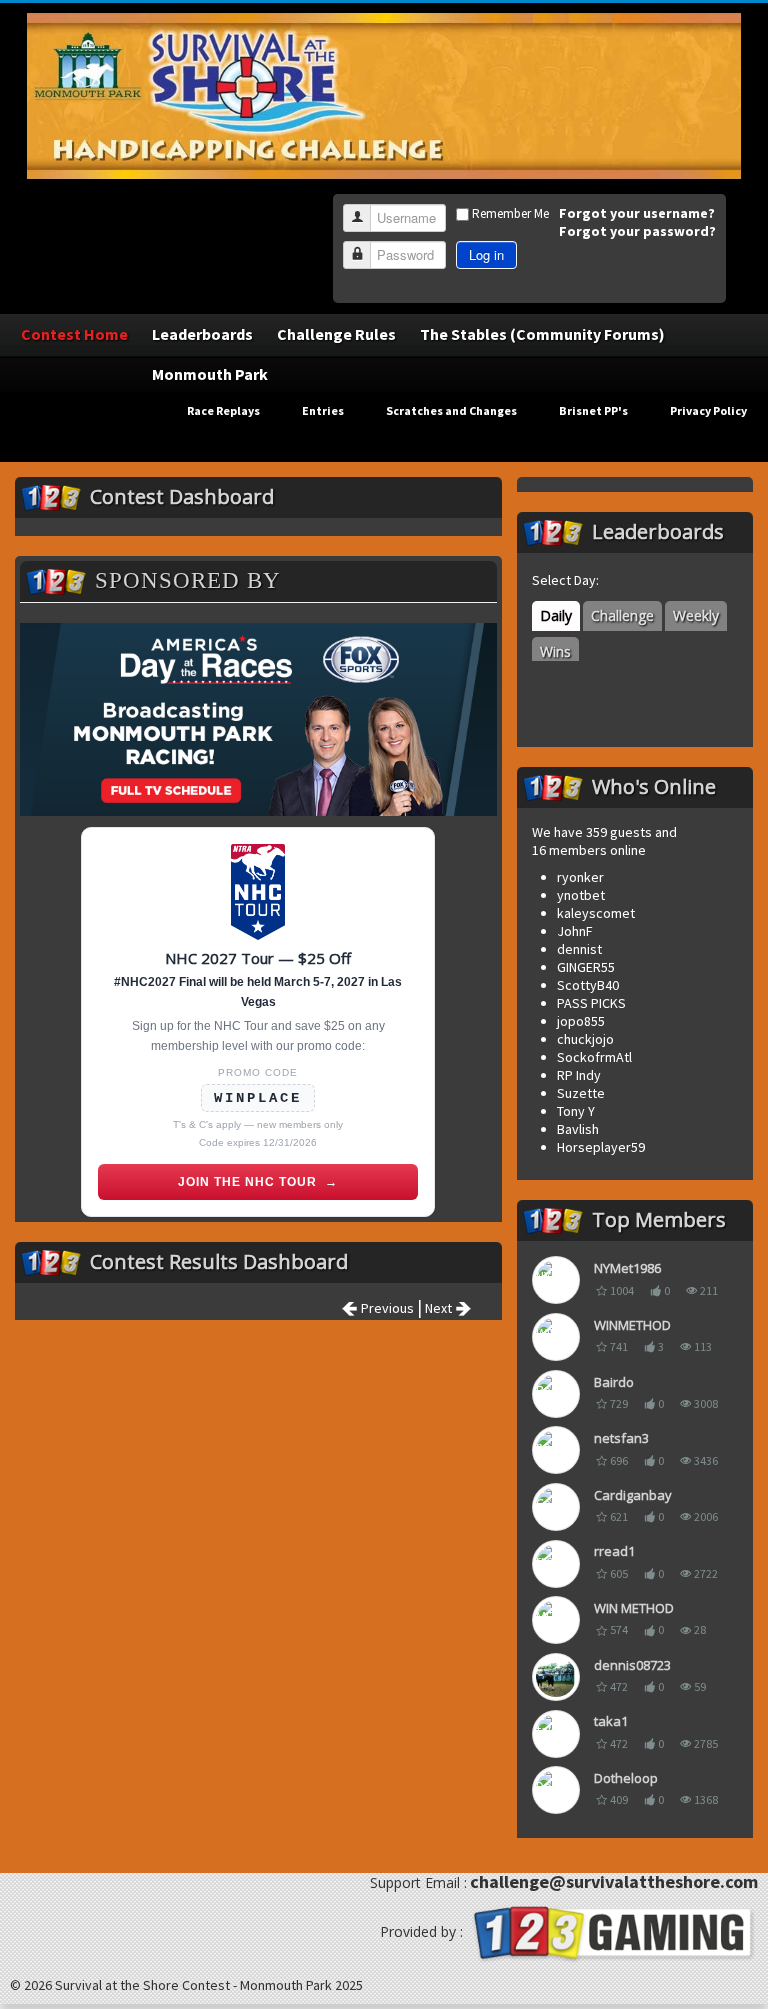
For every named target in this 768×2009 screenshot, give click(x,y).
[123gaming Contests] (612, 1930)
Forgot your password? (637, 231)
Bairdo (614, 1382)
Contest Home (74, 334)
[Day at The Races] (258, 719)
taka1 (611, 1721)
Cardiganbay (633, 1495)
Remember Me (510, 213)
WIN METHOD (634, 1608)
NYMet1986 (627, 1268)
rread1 (614, 1551)
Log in (486, 254)
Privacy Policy (708, 410)
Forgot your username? (637, 213)
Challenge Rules (336, 334)
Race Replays (223, 410)
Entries (323, 410)
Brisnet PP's (593, 410)
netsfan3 (621, 1438)
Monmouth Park (210, 374)
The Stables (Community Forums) (542, 334)
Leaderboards (202, 334)
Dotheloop (626, 1778)
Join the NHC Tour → (258, 1182)
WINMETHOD (632, 1325)
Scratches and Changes (451, 410)
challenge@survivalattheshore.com (614, 1881)
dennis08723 (632, 1665)
